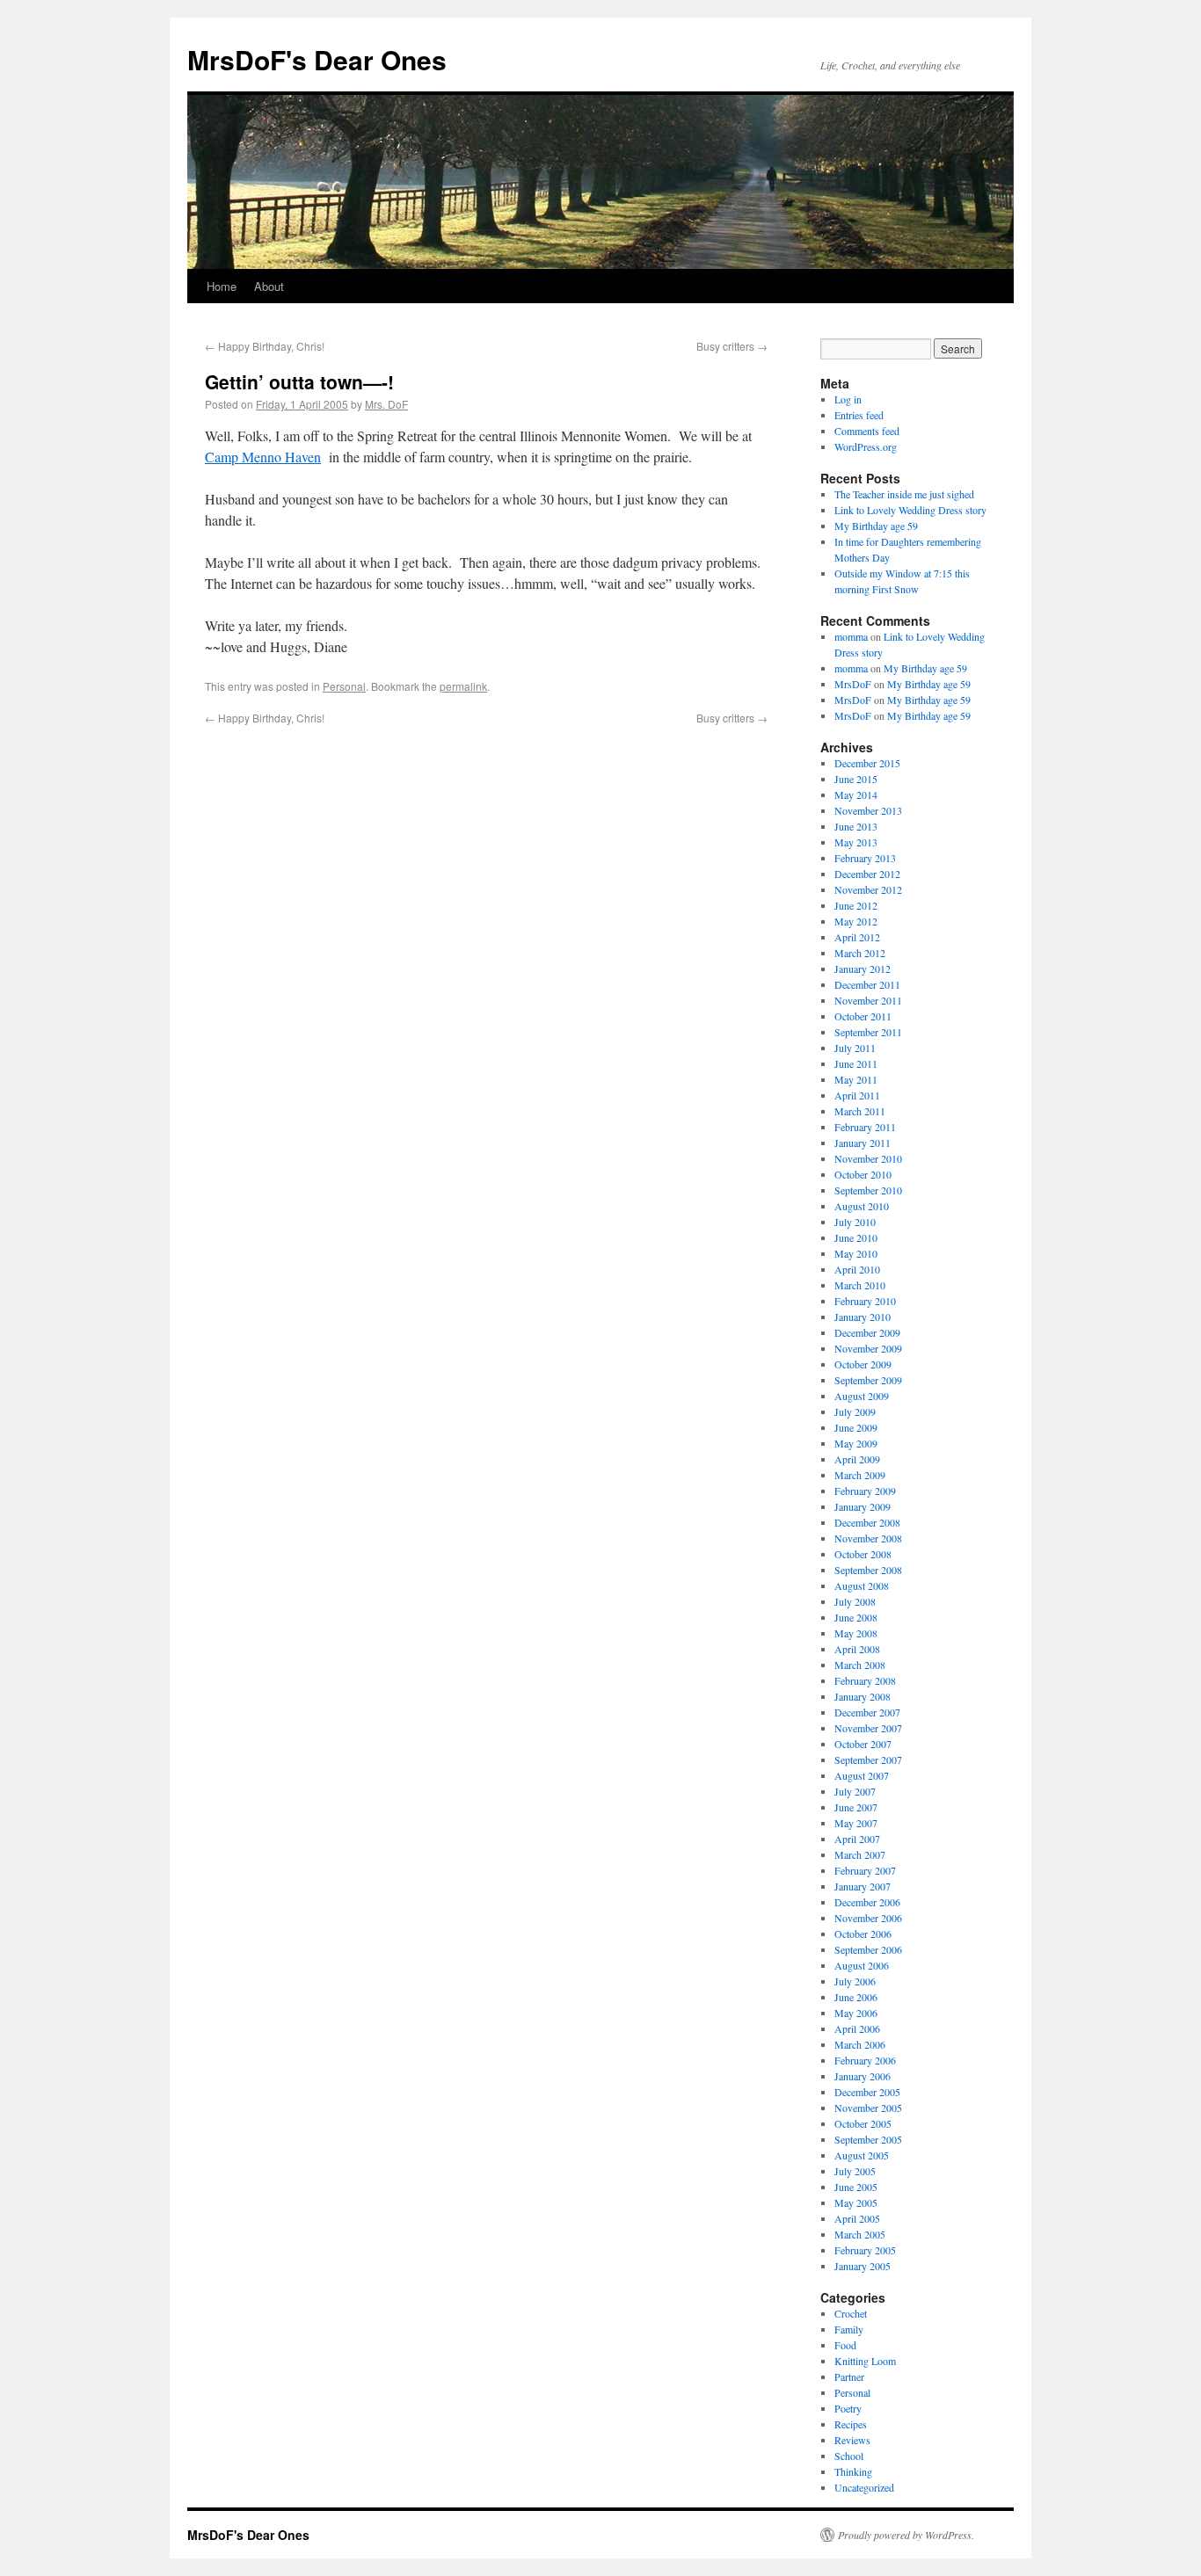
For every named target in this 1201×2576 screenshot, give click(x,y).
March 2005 (860, 2234)
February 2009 (865, 1491)
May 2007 (856, 1823)
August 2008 (862, 1586)
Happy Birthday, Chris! (265, 346)
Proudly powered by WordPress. (906, 2535)
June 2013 (856, 826)
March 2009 (860, 1475)
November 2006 (868, 1918)
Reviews (852, 2440)
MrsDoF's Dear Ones (317, 59)
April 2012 (857, 937)
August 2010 (862, 1206)
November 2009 (868, 1348)
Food (845, 2345)
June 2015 (856, 779)
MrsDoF (853, 684)
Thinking (853, 2471)
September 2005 (868, 2139)
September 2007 (868, 1760)
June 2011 (856, 1063)
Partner (849, 2376)
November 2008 (868, 1538)
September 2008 (868, 1570)
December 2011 (867, 984)
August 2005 (862, 2155)
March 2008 (860, 1665)
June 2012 (856, 905)
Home (222, 286)
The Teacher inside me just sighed (904, 494)
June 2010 (856, 1237)
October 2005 (863, 2123)
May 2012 (856, 921)
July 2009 (855, 1411)
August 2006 (862, 1965)
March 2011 (860, 1111)
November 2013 (868, 810)
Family (849, 2329)
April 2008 (857, 1649)
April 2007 (857, 1839)
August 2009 (862, 1396)
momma (851, 636)
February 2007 (865, 1870)
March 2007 (860, 1854)
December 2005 (867, 2092)
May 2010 (856, 1253)
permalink (463, 686)
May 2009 (856, 1443)
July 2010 (855, 1222)
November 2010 (868, 1158)
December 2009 (867, 1332)
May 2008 (856, 1633)
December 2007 (867, 1712)
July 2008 (855, 1601)
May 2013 (856, 842)
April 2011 (857, 1095)
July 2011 (855, 1048)
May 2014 (856, 795)
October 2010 (863, 1174)
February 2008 (865, 1680)
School (849, 2456)
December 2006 (867, 1902)
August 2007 (862, 1775)
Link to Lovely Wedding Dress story (910, 510)
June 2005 (856, 2187)
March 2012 (860, 953)
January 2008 (863, 1696)
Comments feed (867, 431)
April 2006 (857, 2028)
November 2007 (868, 1728)
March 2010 (860, 1285)
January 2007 (863, 1886)
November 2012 (868, 889)
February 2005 (865, 2250)
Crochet (851, 2313)
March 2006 (860, 2044)
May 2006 (856, 2013)
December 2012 (867, 874)
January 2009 (863, 1506)
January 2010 (863, 1317)
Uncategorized (864, 2487)
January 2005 (863, 2266)
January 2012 (863, 969)
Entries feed (859, 415)
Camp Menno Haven (263, 457)
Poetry (848, 2408)
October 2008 (863, 1554)
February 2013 (865, 858)
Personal (344, 686)
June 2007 (856, 1807)
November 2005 (868, 2108)
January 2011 (863, 1143)
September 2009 (868, 1380)
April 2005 (857, 2218)
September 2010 (868, 1190)
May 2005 (856, 2202)
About (269, 286)
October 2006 (863, 1934)
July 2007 (855, 1791)
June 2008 (856, 1617)
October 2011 (863, 1016)
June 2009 (856, 1427)
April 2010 (857, 1269)
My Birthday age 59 (876, 526)
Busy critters (732, 346)
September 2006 (868, 1949)
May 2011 (856, 1079)
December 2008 (867, 1522)
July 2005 (855, 2171)
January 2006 (863, 2076)
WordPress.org (866, 446)
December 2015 (867, 763)
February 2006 (865, 2060)
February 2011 (865, 1127)
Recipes (851, 2424)
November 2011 (868, 1000)
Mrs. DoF (386, 404)
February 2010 (865, 1301)
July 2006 (855, 1981)
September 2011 (868, 1032)
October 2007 (863, 1744)
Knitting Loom (865, 2361)
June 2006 (856, 1997)
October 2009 (863, 1364)
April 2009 (857, 1459)
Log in (848, 399)
